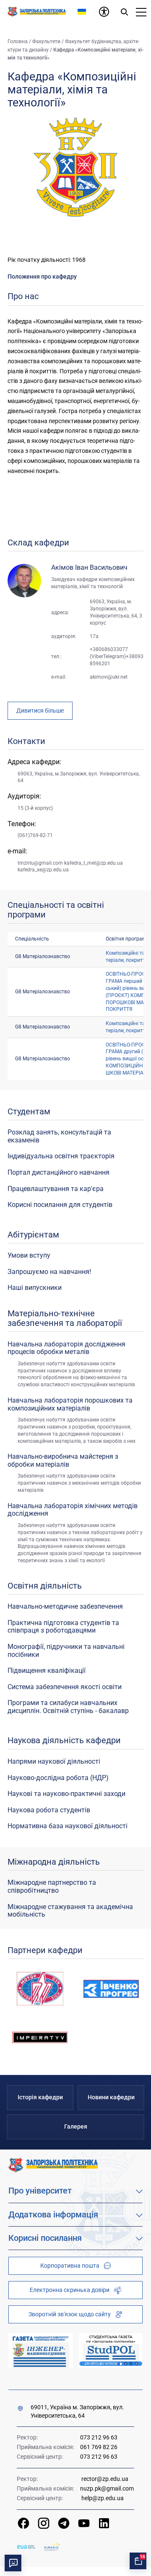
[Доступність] (104, 12)
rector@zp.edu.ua (105, 2479)
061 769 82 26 (99, 2447)
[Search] (124, 12)
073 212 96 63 (99, 2438)
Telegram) (115, 656)
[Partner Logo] (26, 2547)
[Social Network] (23, 2523)
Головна (18, 41)
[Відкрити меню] (141, 12)
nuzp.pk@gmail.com (107, 2488)
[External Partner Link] (40, 2350)
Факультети (46, 41)
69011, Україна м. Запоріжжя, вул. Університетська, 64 (77, 2411)
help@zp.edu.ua (103, 2498)
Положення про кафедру (42, 276)
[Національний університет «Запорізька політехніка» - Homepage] (53, 2165)
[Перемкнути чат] (13, 2563)
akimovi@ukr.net (109, 677)
